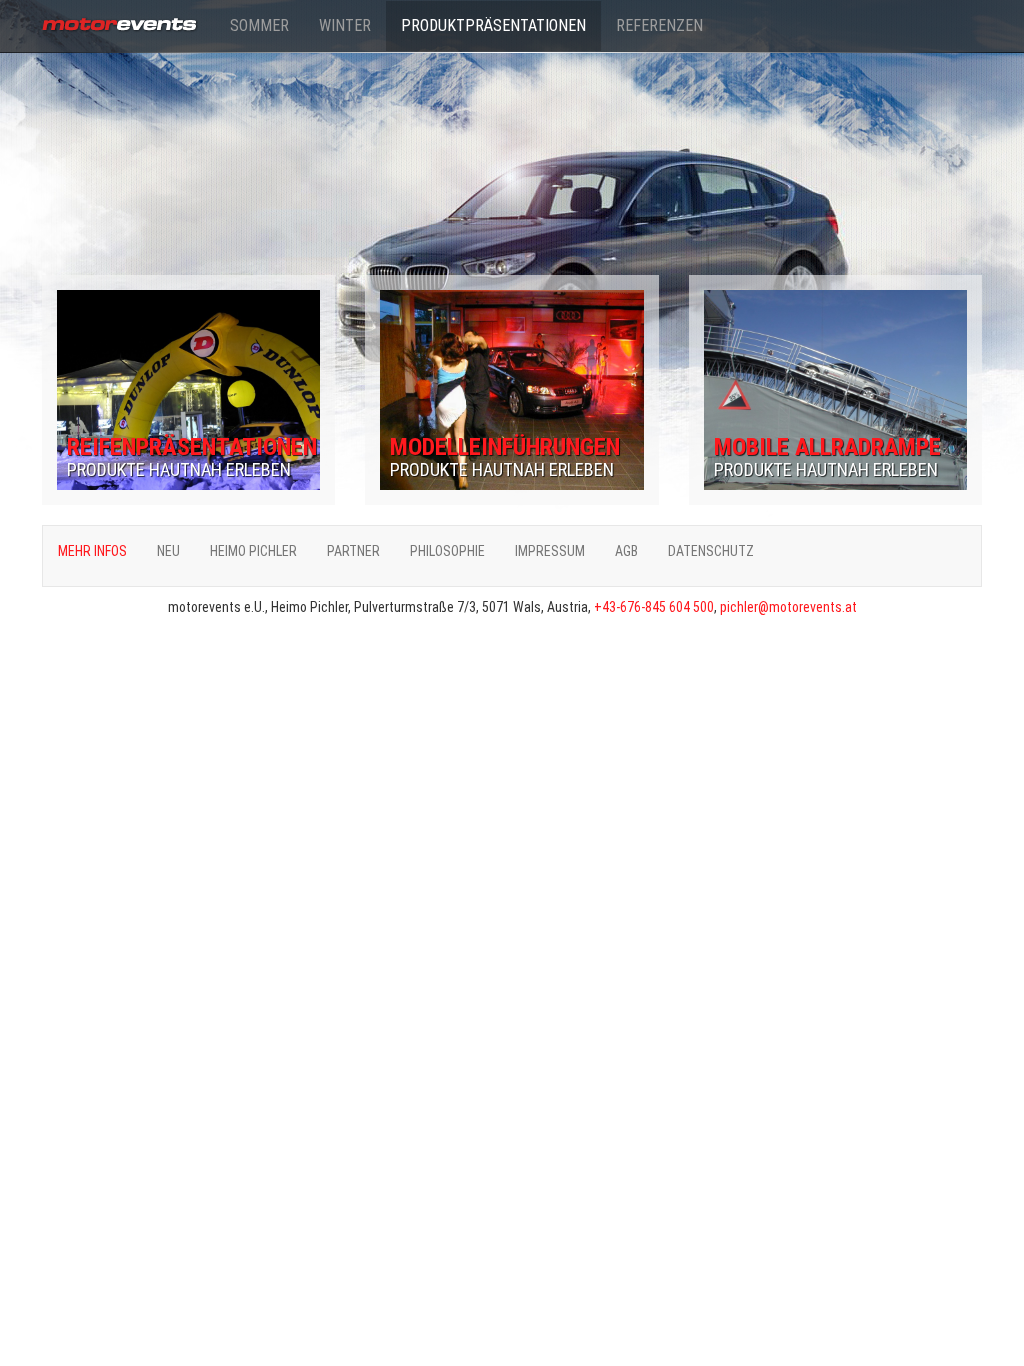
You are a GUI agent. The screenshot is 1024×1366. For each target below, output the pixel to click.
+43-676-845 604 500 (654, 607)
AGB (626, 551)
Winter (345, 25)
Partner (353, 551)
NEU (168, 551)
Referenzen (659, 25)
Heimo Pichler (253, 551)
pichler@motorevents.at (788, 607)
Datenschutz (711, 551)
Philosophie (447, 551)
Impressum (550, 551)
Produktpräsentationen (493, 25)
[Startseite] (128, 21)
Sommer (259, 25)
